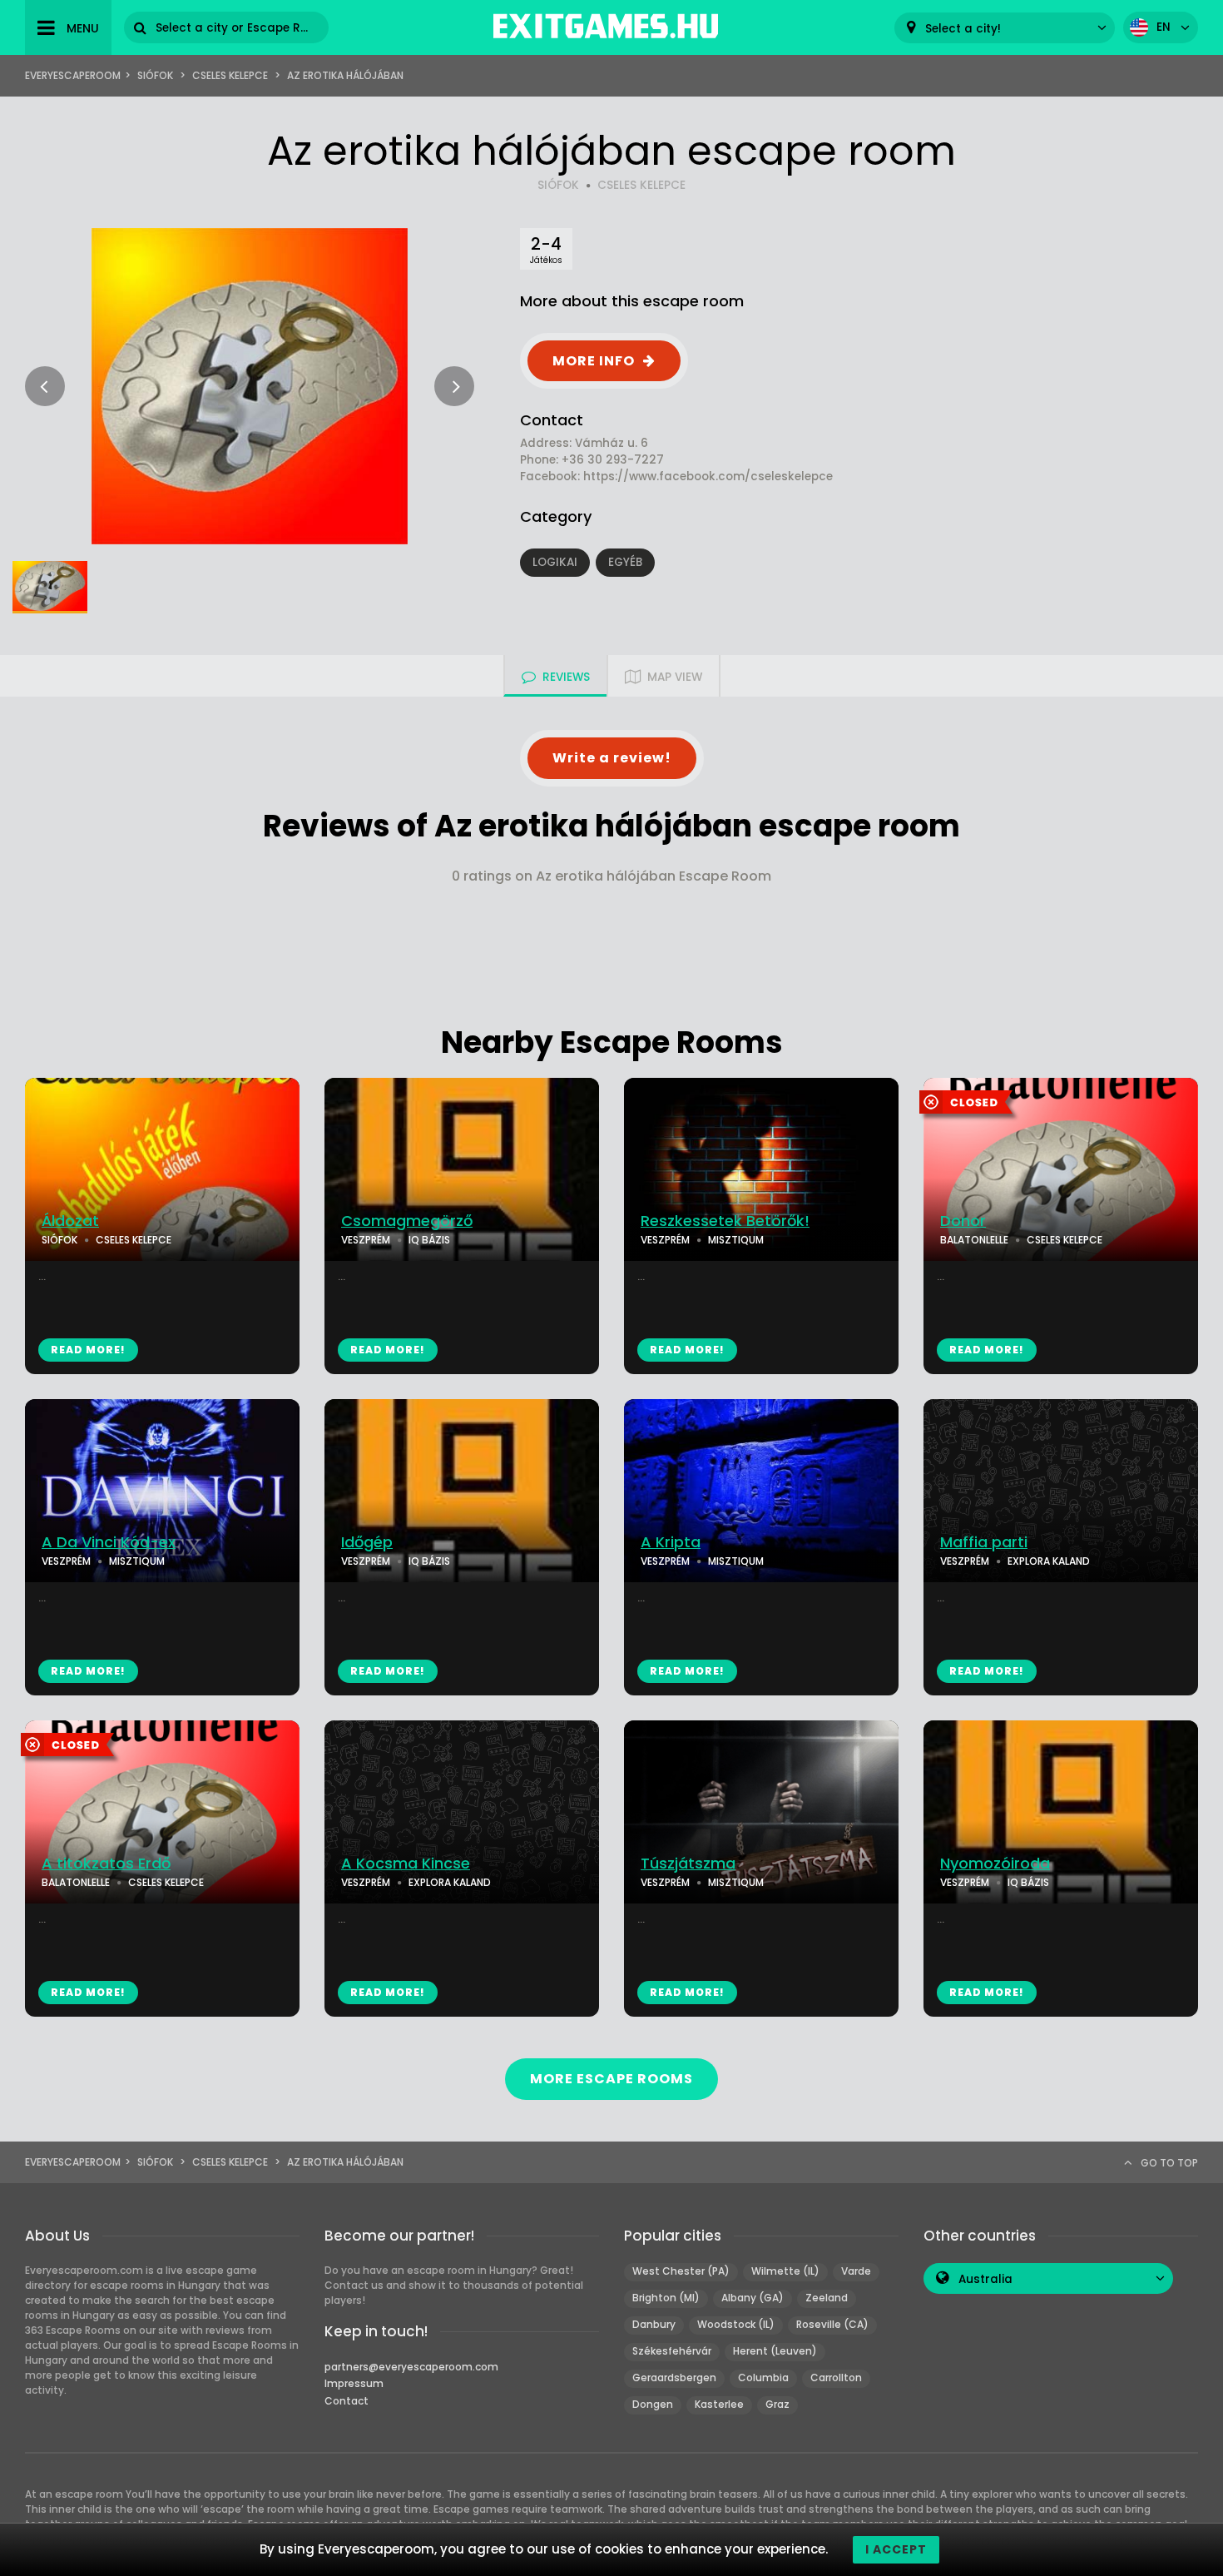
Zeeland (827, 2298)
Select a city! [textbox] (963, 29)
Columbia (763, 2377)
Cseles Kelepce (230, 75)
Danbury (654, 2324)
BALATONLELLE (974, 1240)
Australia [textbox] (985, 2279)
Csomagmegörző (407, 1221)
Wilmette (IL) (785, 2271)
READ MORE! (88, 1350)
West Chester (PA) (681, 2271)
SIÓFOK (558, 185)
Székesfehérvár (672, 2351)
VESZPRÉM (366, 1240)
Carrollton (836, 2377)
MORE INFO (594, 361)
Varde (856, 2271)
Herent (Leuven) (775, 2351)
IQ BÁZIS (429, 1240)
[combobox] (1005, 28)
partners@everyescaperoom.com (411, 2367)
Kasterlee (719, 2404)
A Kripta (671, 1542)
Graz (777, 2404)
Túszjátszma (688, 1864)
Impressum (354, 2383)
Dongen (653, 2404)
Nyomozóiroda (995, 1864)
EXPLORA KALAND (1049, 1561)
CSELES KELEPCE (641, 185)
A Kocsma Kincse (406, 1864)
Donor (963, 1221)
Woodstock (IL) (736, 2324)
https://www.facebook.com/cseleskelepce (708, 476)
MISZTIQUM (736, 1240)
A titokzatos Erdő (106, 1864)
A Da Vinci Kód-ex (109, 1542)
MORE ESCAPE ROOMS (611, 2079)
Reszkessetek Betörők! (725, 1221)
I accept (896, 2549)
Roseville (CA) (832, 2324)
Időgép (367, 1542)
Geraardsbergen (674, 2377)
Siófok (155, 75)
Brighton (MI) (666, 2298)
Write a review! (612, 758)
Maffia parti (984, 1542)
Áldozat (70, 1221)
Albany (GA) (753, 2298)
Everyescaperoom (73, 75)
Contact (347, 2401)
